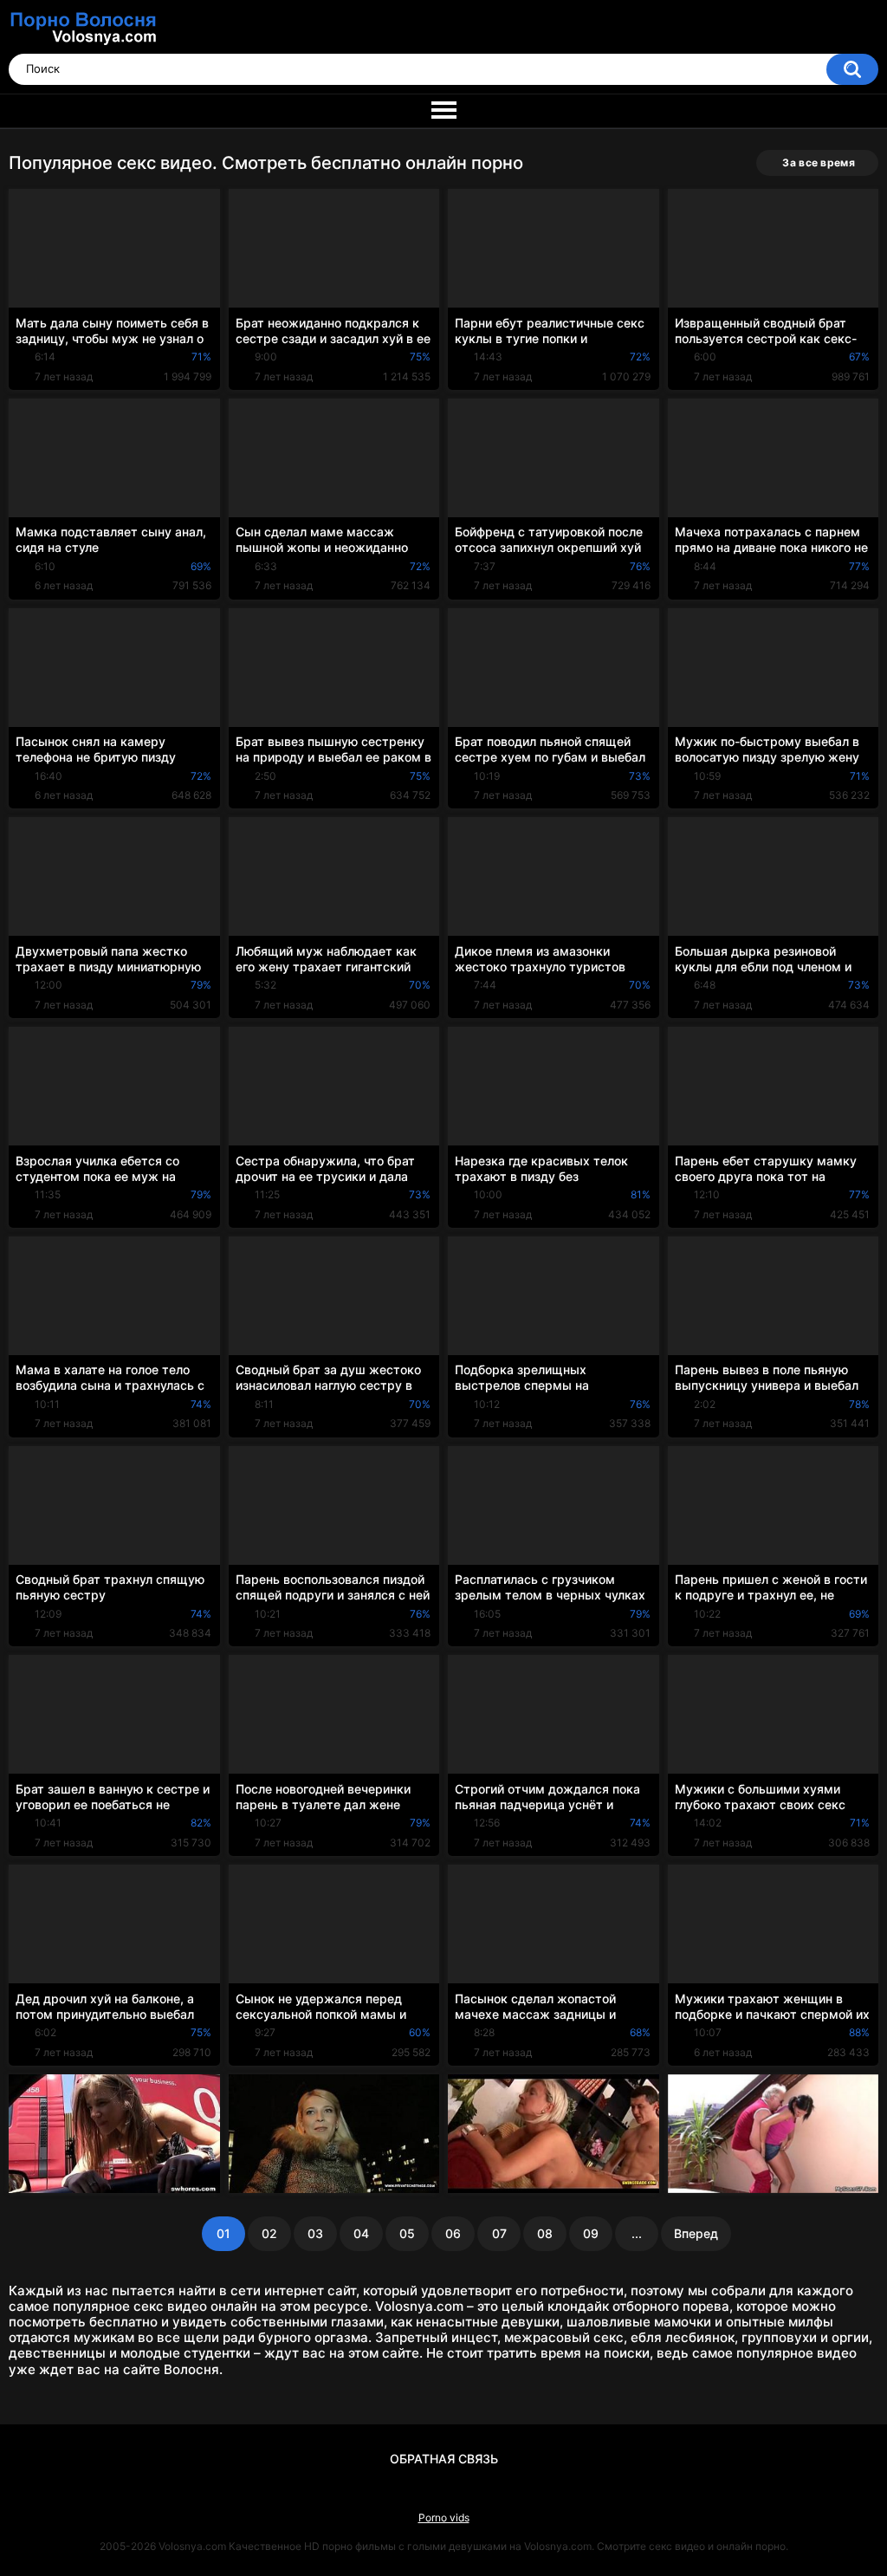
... (637, 2233)
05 (407, 2233)
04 (361, 2233)
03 (315, 2233)
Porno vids (444, 2518)
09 (591, 2233)
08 (545, 2233)
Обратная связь (444, 2459)
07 (499, 2233)
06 (453, 2233)
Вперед (696, 2233)
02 (269, 2233)
